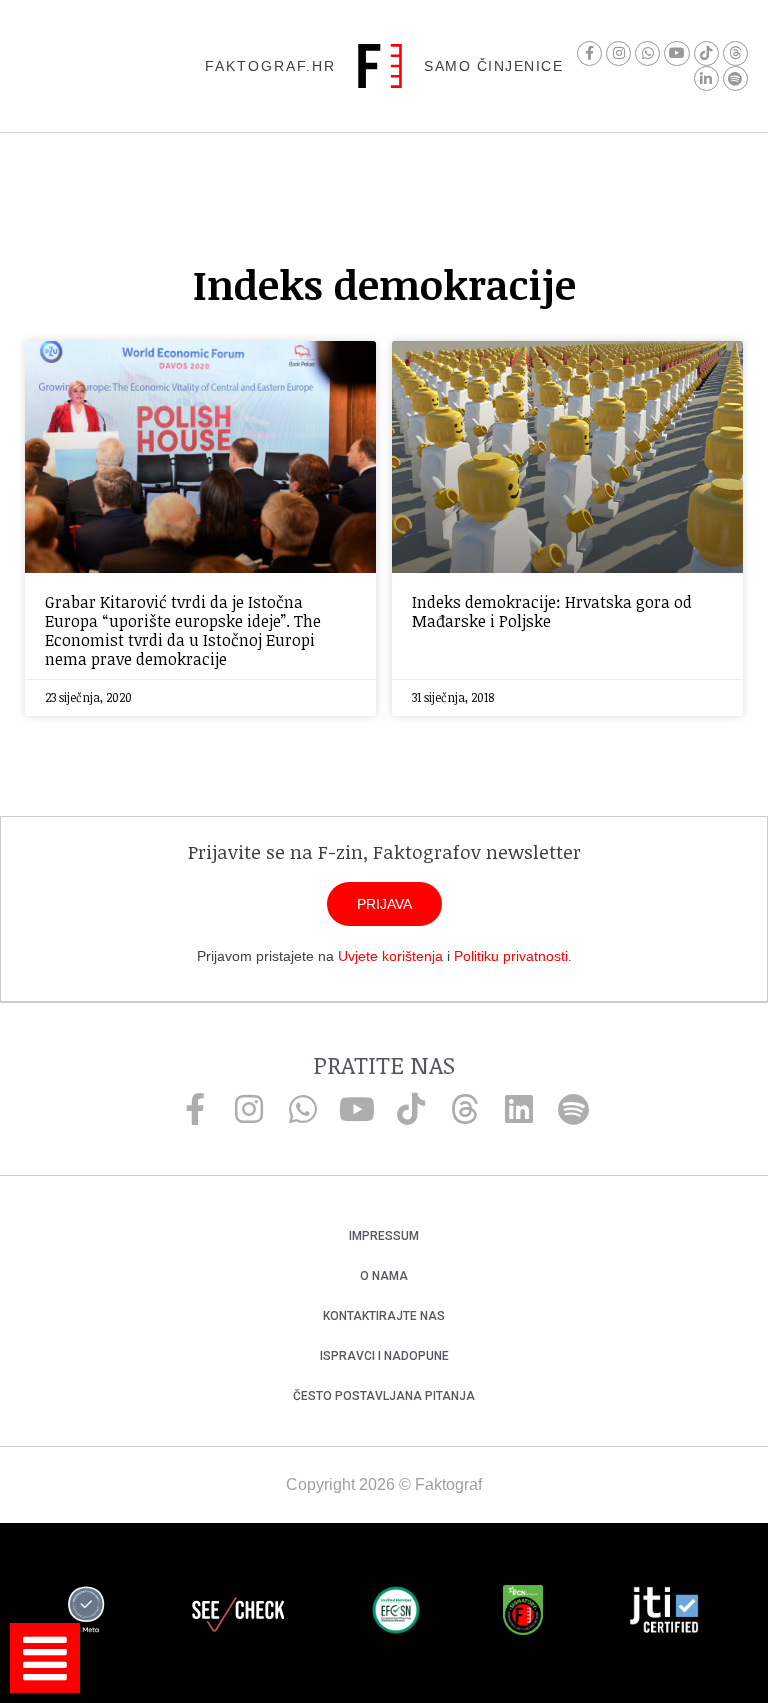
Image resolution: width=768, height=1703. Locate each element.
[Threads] (735, 53)
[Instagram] (618, 53)
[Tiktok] (706, 53)
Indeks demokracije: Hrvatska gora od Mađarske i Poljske (552, 611)
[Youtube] (676, 53)
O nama (384, 1276)
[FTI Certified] (664, 1613)
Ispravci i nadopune (384, 1356)
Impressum (384, 1236)
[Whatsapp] (647, 53)
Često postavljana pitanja (384, 1396)
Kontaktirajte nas (384, 1316)
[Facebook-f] (589, 53)
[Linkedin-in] (706, 78)
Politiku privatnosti (511, 956)
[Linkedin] (519, 1109)
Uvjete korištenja (390, 956)
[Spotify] (735, 78)
